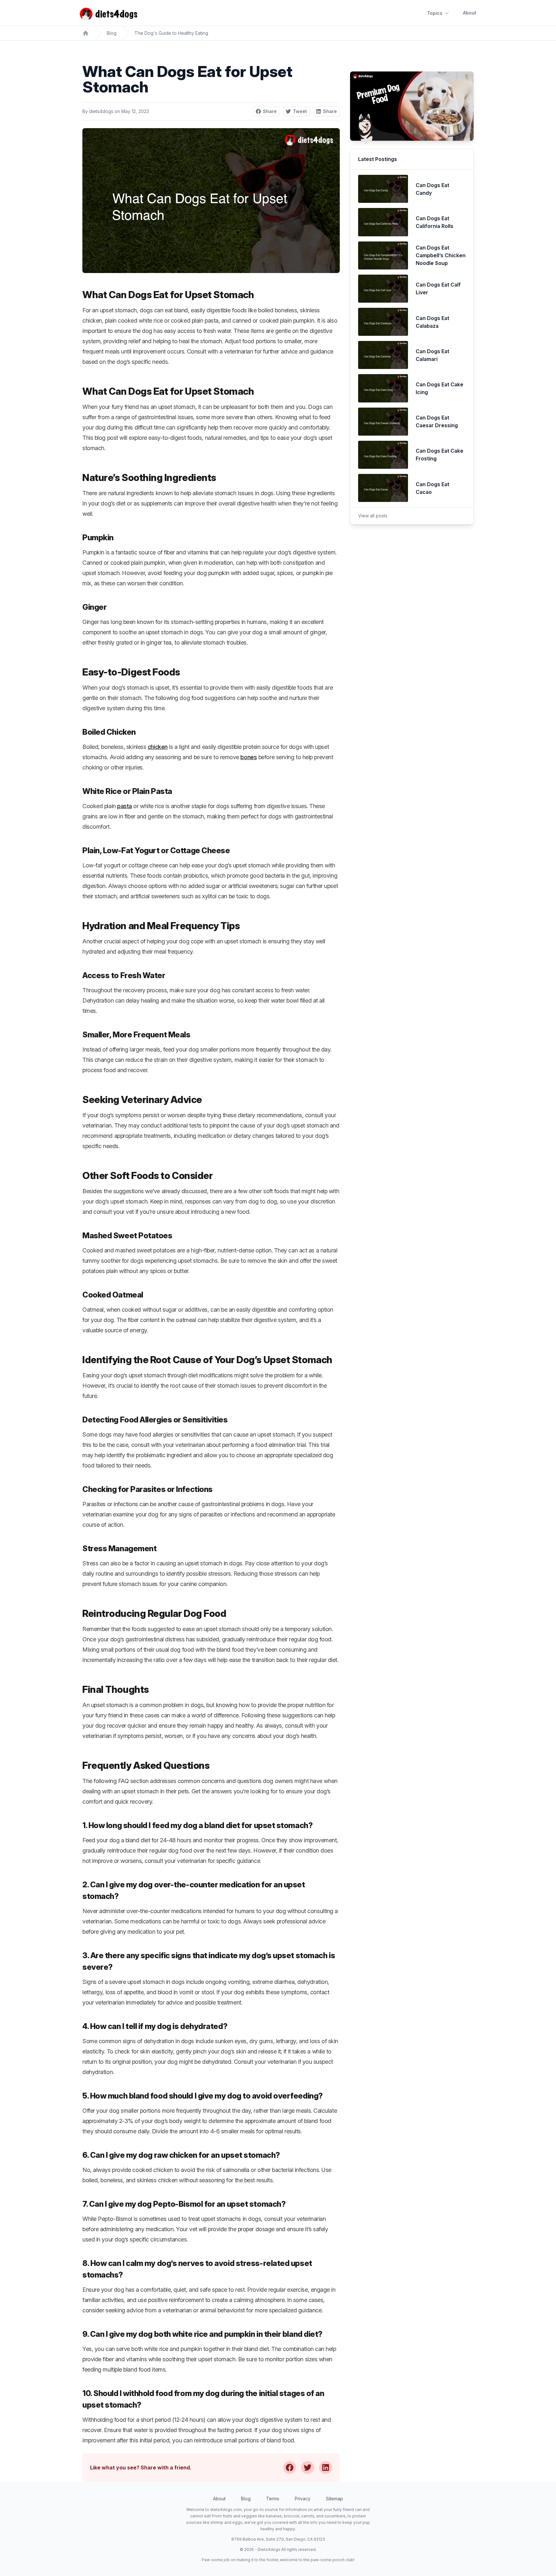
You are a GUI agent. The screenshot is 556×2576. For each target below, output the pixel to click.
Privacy (303, 2499)
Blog (112, 33)
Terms (273, 2499)
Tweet (300, 111)
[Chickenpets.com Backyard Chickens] (86, 33)
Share (270, 111)
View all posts (373, 516)
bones (249, 757)
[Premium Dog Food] (412, 106)
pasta (125, 806)
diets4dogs (101, 111)
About (470, 13)
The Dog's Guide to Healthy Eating (171, 33)
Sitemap (334, 2499)
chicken (158, 747)
